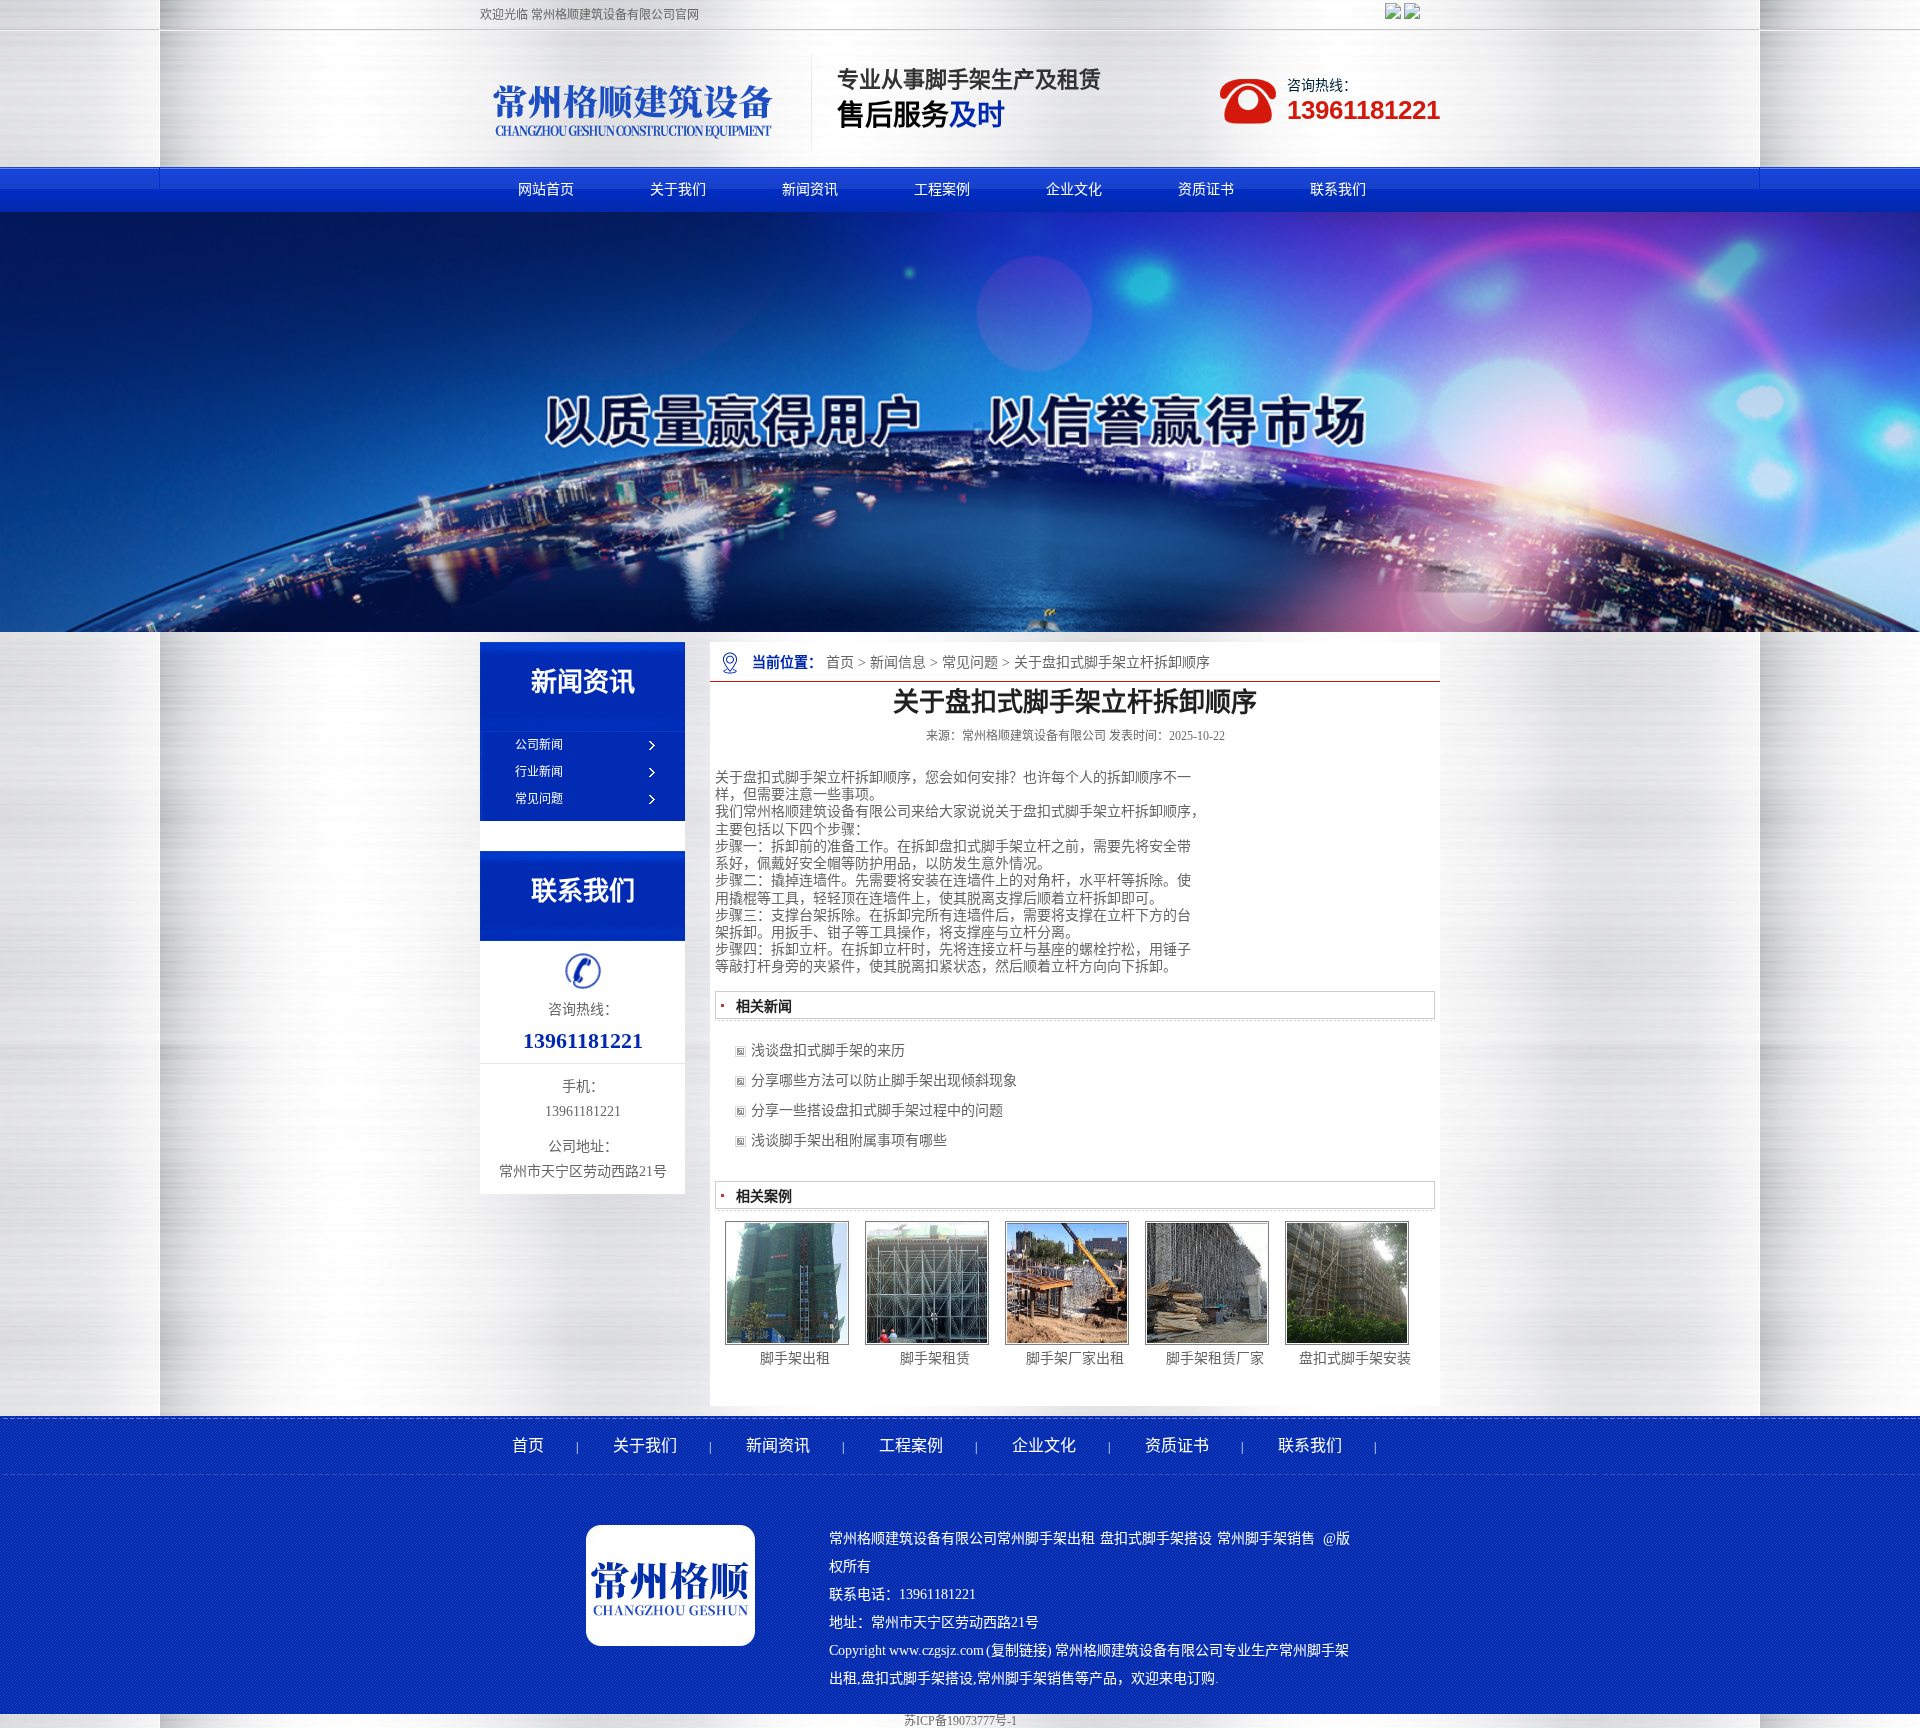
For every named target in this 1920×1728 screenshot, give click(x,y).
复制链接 (1019, 1650)
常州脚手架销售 (1266, 1538)
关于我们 (645, 1445)
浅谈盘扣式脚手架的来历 (828, 1050)
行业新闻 (539, 772)
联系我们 (1310, 1445)
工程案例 (911, 1445)
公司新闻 (539, 745)
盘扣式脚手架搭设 (1155, 1538)
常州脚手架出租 (1046, 1538)
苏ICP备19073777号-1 (960, 1721)
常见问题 (970, 662)
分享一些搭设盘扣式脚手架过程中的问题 (877, 1110)
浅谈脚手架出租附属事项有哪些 (849, 1140)
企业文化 (1044, 1445)
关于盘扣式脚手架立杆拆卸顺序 (1112, 662)
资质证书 (1177, 1445)
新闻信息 (898, 662)
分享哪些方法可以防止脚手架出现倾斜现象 (884, 1080)
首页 (840, 662)
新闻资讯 (778, 1445)
